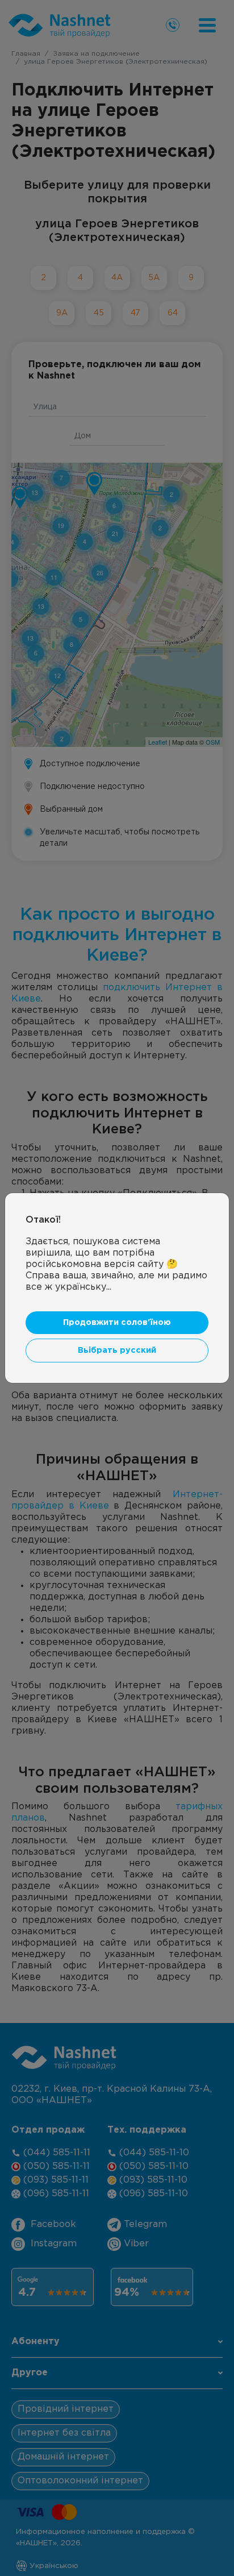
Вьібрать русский (117, 1350)
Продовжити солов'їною (117, 1322)
